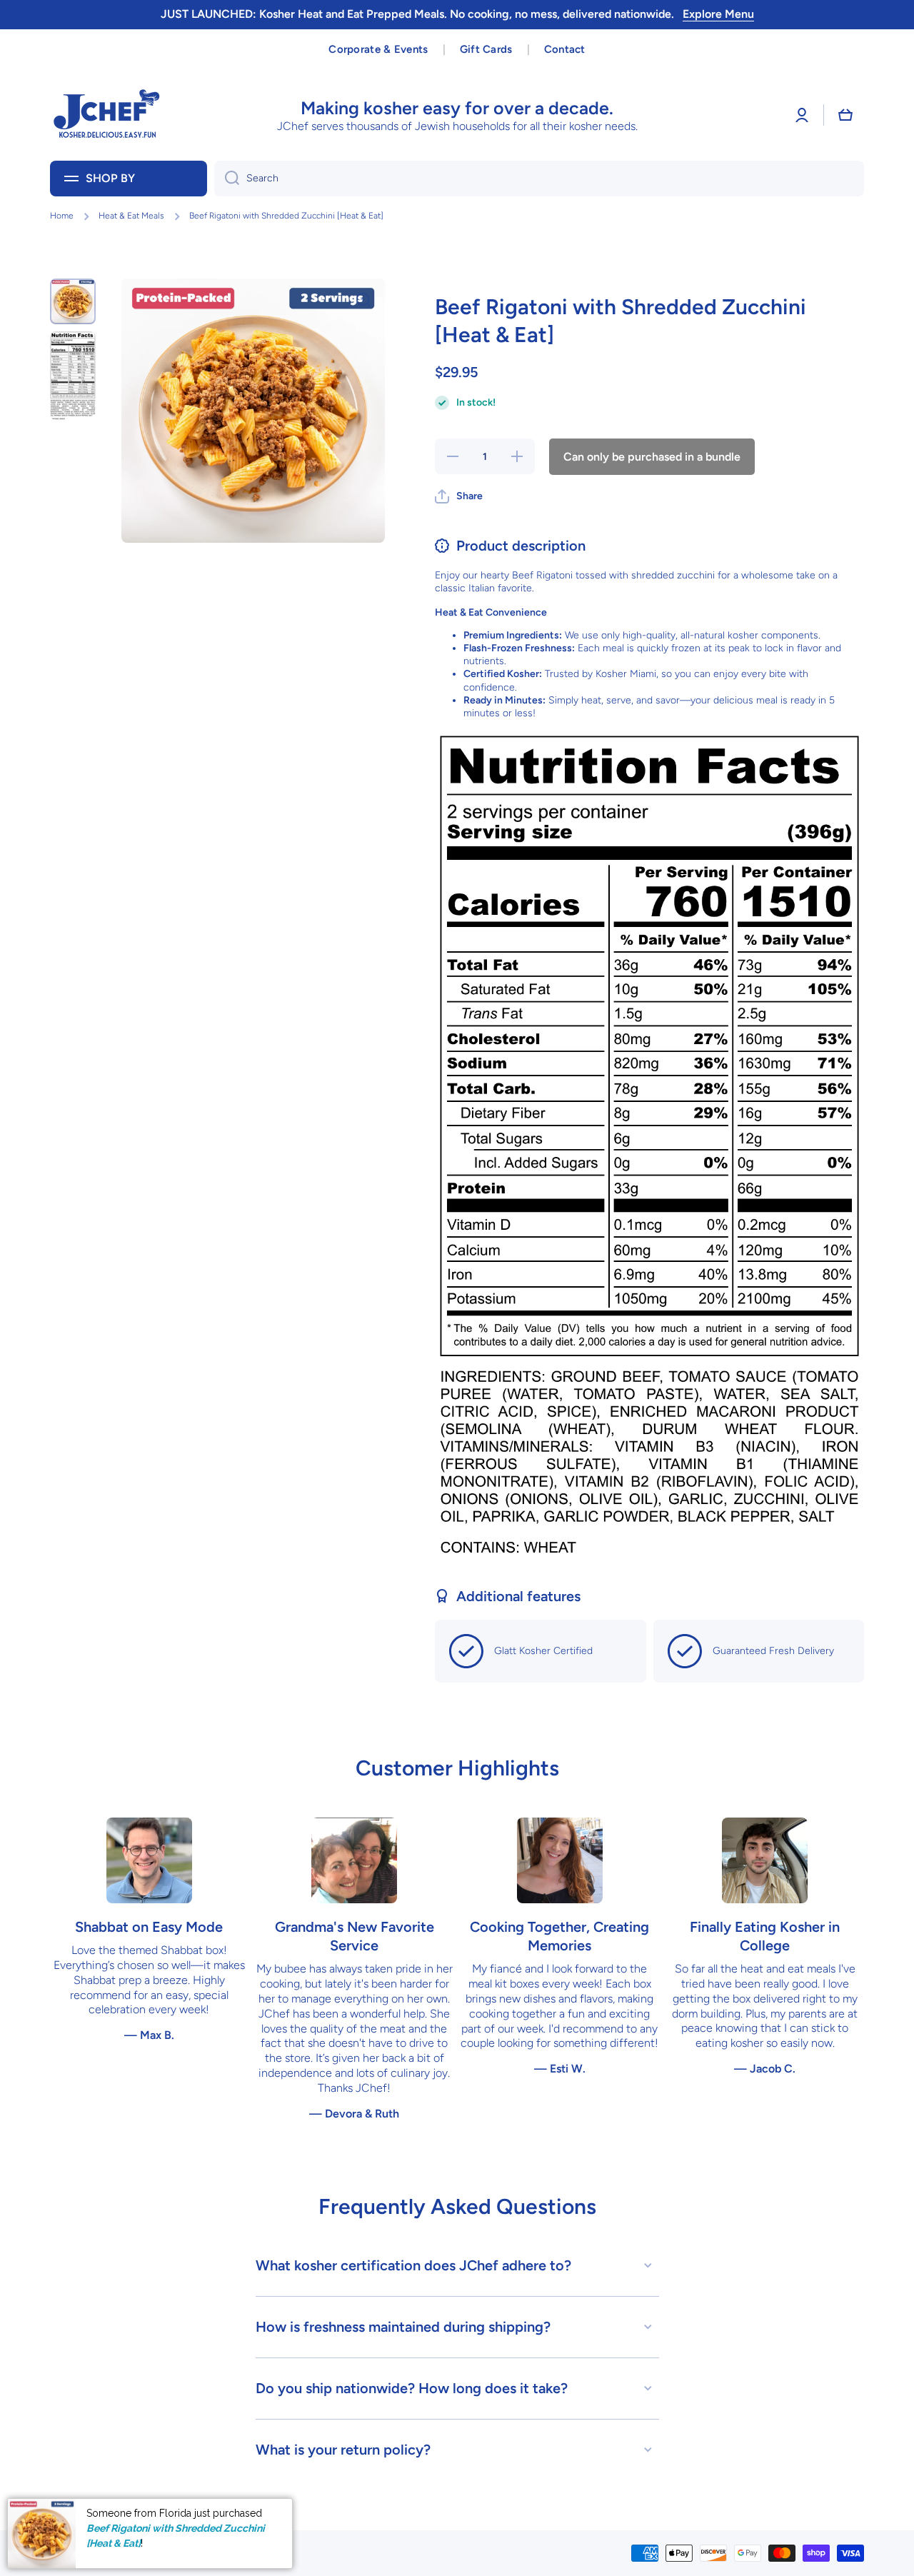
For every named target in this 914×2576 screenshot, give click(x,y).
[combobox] (539, 179)
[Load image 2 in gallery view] (73, 375)
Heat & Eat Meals (131, 216)
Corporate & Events (378, 49)
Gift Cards (486, 49)
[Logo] (107, 115)
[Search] (227, 179)
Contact (565, 49)
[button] (845, 115)
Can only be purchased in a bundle (652, 457)
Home (62, 216)
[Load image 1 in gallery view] (73, 301)
